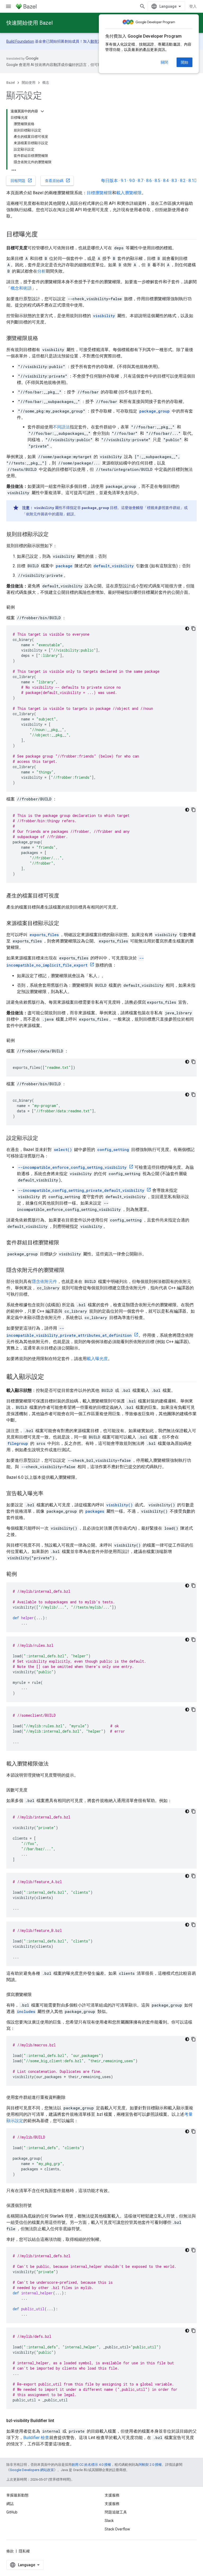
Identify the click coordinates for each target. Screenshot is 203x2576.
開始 (184, 62)
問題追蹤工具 (116, 2512)
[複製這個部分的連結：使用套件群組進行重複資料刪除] (71, 2097)
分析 (41, 271)
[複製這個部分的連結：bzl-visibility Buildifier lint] (59, 2421)
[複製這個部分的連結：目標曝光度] (43, 235)
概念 (46, 83)
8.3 (174, 181)
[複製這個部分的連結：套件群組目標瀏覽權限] (64, 1243)
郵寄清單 (98, 41)
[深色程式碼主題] (187, 628)
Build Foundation (20, 41)
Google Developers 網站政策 (32, 2470)
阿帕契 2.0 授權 (150, 2465)
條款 (10, 2551)
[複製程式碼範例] (193, 628)
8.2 (183, 181)
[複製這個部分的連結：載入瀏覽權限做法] (54, 1764)
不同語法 (61, 427)
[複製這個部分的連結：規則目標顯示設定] (54, 535)
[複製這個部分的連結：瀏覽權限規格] (43, 339)
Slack (109, 2521)
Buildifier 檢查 (36, 2438)
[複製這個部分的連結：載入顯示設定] (49, 1377)
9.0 (132, 181)
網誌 (10, 2504)
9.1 (124, 181)
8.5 (157, 181)
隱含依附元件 (44, 1282)
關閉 (164, 62)
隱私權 (24, 2551)
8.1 (193, 181)
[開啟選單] (8, 6)
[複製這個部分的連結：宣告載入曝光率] (49, 1494)
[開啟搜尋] (142, 6)
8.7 (140, 181)
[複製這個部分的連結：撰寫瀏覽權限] (37, 1995)
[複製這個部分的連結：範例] (20, 607)
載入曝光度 (97, 1359)
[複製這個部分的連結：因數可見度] (33, 1790)
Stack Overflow (117, 2529)
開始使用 (29, 83)
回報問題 (21, 180)
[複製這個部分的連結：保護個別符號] (37, 2206)
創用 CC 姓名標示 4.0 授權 (91, 2465)
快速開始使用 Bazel (29, 23)
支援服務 (112, 2504)
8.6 (149, 181)
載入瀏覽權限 (129, 193)
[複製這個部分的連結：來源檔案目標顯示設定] (64, 924)
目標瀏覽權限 (99, 193)
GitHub (12, 2512)
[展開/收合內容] (42, 111)
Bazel (11, 83)
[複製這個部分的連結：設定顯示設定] (43, 1139)
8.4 (166, 181)
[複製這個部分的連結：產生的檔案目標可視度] (64, 896)
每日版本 (109, 181)
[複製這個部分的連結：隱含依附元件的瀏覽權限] (70, 1271)
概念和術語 (21, 288)
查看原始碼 (58, 180)
